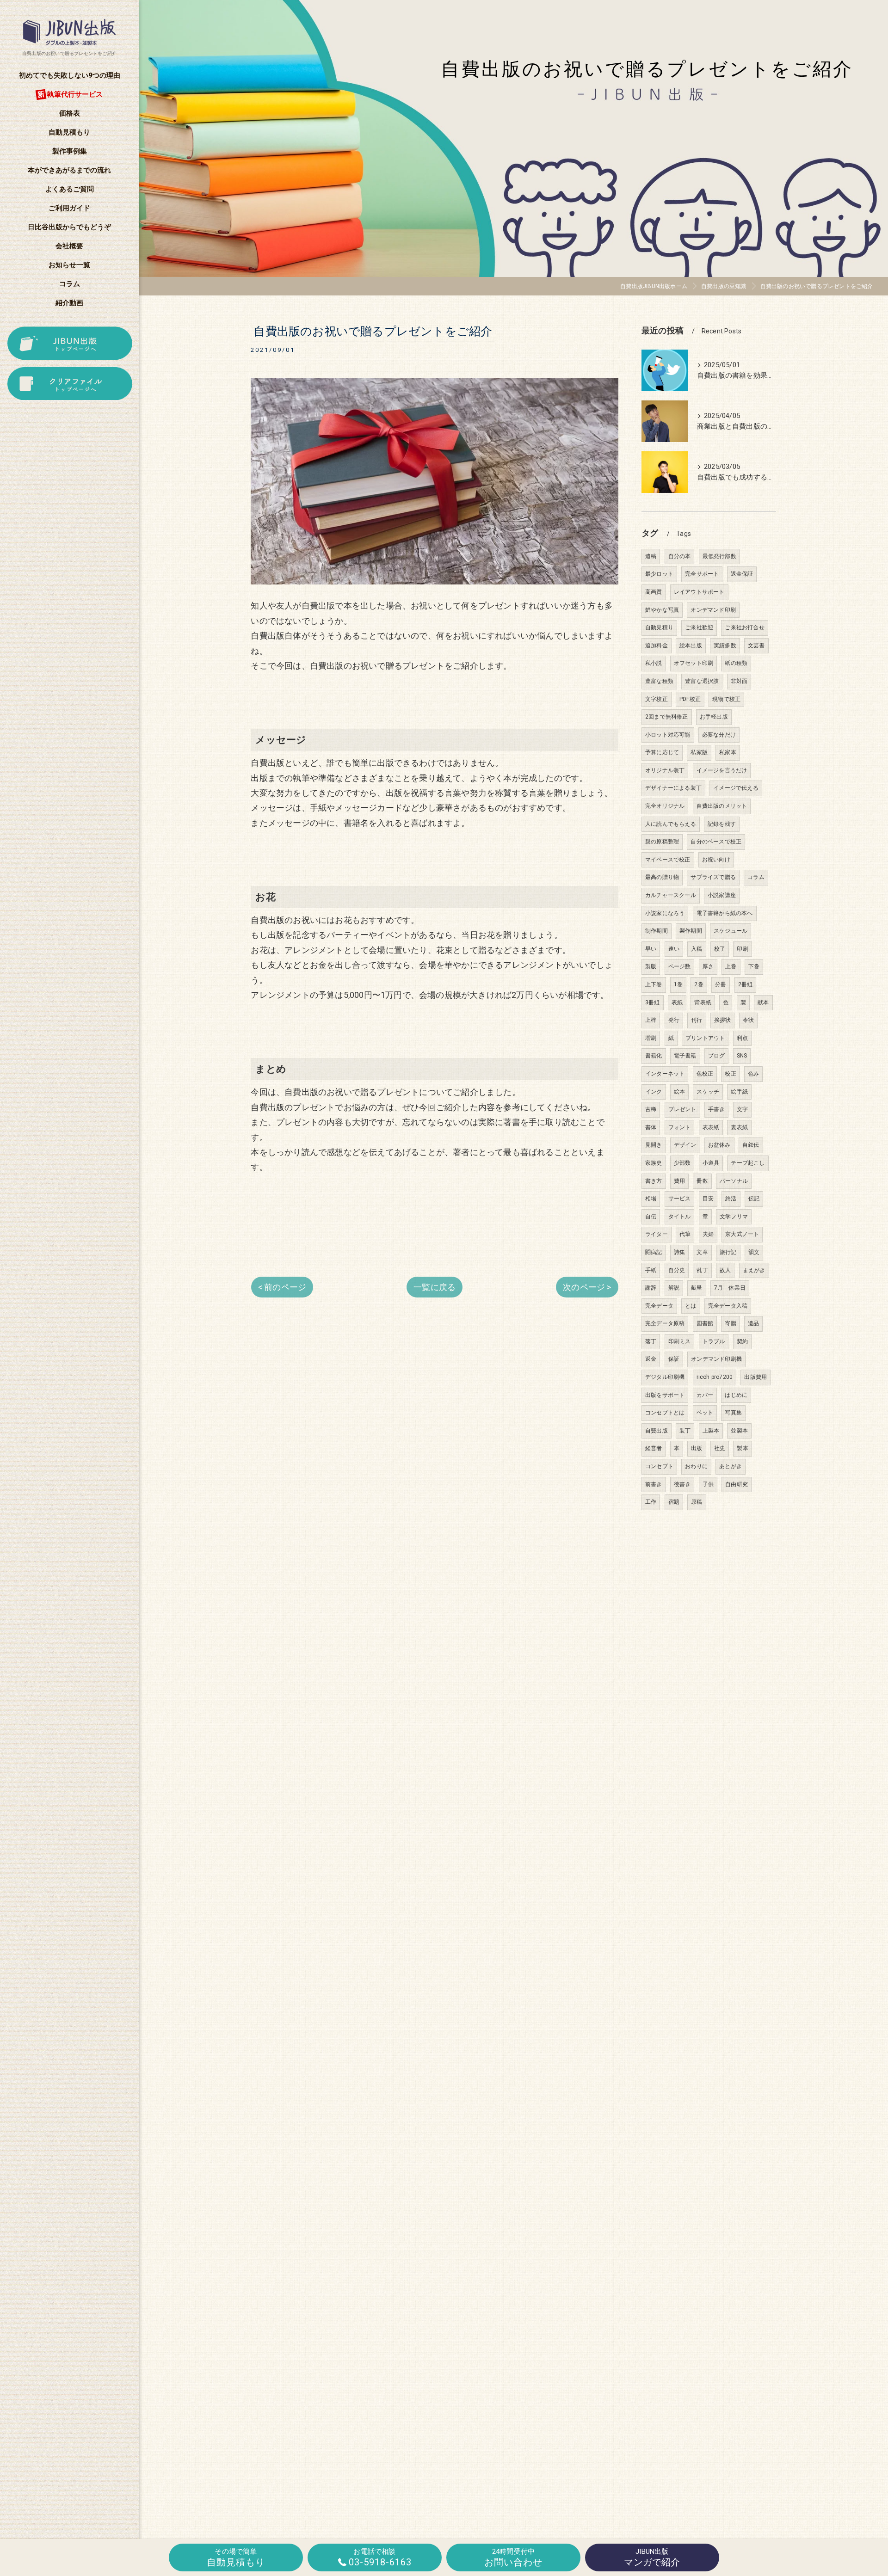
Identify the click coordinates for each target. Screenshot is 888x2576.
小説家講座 (722, 895)
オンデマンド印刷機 (716, 1359)
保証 (674, 1359)
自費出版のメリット (722, 806)
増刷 (651, 1038)
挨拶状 (723, 1020)
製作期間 (691, 931)
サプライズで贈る (713, 877)
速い (674, 949)
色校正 (705, 1074)
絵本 (679, 1092)
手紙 (651, 1270)
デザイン (685, 1145)
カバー (705, 1395)
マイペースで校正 (668, 860)
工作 (651, 1502)
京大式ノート (742, 1234)
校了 (720, 949)
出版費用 (755, 1377)
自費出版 (657, 1431)
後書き (682, 1484)
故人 (725, 1270)
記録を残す (722, 824)
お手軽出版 (714, 717)
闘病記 (654, 1252)
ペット (705, 1413)
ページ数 (680, 966)
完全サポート (702, 574)
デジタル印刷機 (665, 1377)
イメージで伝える (736, 788)
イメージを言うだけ (722, 770)
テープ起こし (748, 1163)
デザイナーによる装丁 (673, 788)
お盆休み (719, 1145)
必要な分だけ (719, 735)
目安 (708, 1199)
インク (654, 1092)
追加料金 (657, 646)
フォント (680, 1127)
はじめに (736, 1395)
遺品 (753, 1323)
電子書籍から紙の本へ (725, 913)
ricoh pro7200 (715, 1377)
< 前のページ (282, 1287)
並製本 (739, 1431)
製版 (651, 966)
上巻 (731, 966)
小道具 (711, 1163)
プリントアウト (705, 1038)
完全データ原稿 (665, 1323)
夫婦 (708, 1234)
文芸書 (756, 646)
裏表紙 (739, 1127)
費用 (679, 1181)
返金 (651, 1359)
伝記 (754, 1199)
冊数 (702, 1181)
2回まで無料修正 (667, 717)
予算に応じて (662, 752)
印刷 (742, 949)
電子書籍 (685, 1056)
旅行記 (728, 1252)
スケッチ (708, 1092)
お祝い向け (716, 860)
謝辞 (651, 1288)
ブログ (717, 1056)
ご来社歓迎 (699, 627)
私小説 (654, 663)
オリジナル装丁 (665, 770)
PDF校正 (690, 699)
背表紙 (703, 1002)
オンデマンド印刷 (713, 610)
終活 (731, 1199)
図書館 (705, 1323)
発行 (674, 1020)
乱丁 (702, 1270)
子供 (708, 1484)
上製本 (711, 1431)
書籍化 (654, 1056)
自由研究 (737, 1484)
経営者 (654, 1448)
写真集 (733, 1413)
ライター (657, 1234)
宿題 (674, 1502)
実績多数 (725, 646)
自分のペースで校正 (716, 842)
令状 (748, 1020)
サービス (680, 1199)
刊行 (697, 1020)
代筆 (685, 1234)
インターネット (665, 1074)
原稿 (697, 1502)
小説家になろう (665, 913)
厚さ (708, 966)
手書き (717, 1109)
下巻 (754, 966)
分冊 (721, 984)
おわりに (696, 1466)
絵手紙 (739, 1092)
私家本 (728, 752)
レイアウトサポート (699, 592)
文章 (702, 1252)
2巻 (699, 984)
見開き (654, 1145)
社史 (720, 1448)
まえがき (754, 1270)
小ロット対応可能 (668, 735)
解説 (674, 1288)
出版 (697, 1448)
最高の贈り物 (662, 877)
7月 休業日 (730, 1288)
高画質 (654, 592)
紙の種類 (736, 663)
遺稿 (651, 556)
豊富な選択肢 (702, 681)
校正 (730, 1074)
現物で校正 (726, 699)
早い (651, 949)
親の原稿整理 (662, 842)
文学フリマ (734, 1217)
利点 (742, 1038)
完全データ (659, 1306)
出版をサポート (665, 1395)
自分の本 (680, 556)
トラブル (714, 1341)
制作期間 (657, 931)
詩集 (679, 1252)
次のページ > (587, 1287)
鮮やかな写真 (662, 610)
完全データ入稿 (728, 1306)
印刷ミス (680, 1341)
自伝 (651, 1217)
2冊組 (746, 984)
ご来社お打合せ (744, 627)
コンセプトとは (665, 1413)
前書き (654, 1484)
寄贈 (730, 1323)
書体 (651, 1127)
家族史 (654, 1163)
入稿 (697, 949)
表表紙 (711, 1127)
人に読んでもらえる (671, 824)
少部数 (682, 1163)
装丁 (685, 1431)
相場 (651, 1199)
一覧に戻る (435, 1287)
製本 (742, 1448)
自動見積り (659, 627)
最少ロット (659, 574)
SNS (742, 1056)
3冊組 (653, 1002)
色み (753, 1074)
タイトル (680, 1217)
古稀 (651, 1109)
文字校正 (657, 699)
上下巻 (654, 984)
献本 (763, 1002)
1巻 (678, 984)
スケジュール (731, 931)
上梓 (651, 1020)
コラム (756, 877)
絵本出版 (691, 646)
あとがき (731, 1466)
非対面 (739, 681)
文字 (742, 1109)
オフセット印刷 (694, 663)
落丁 (651, 1341)
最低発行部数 (719, 556)
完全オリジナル (665, 806)
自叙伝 (751, 1145)
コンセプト (659, 1466)
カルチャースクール (671, 895)
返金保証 (742, 574)
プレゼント (682, 1109)
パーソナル (734, 1181)
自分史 (677, 1270)
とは (691, 1306)
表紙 (677, 1002)
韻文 (754, 1252)
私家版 (699, 752)
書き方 (654, 1181)
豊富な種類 (659, 681)
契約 (742, 1341)
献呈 (697, 1288)
